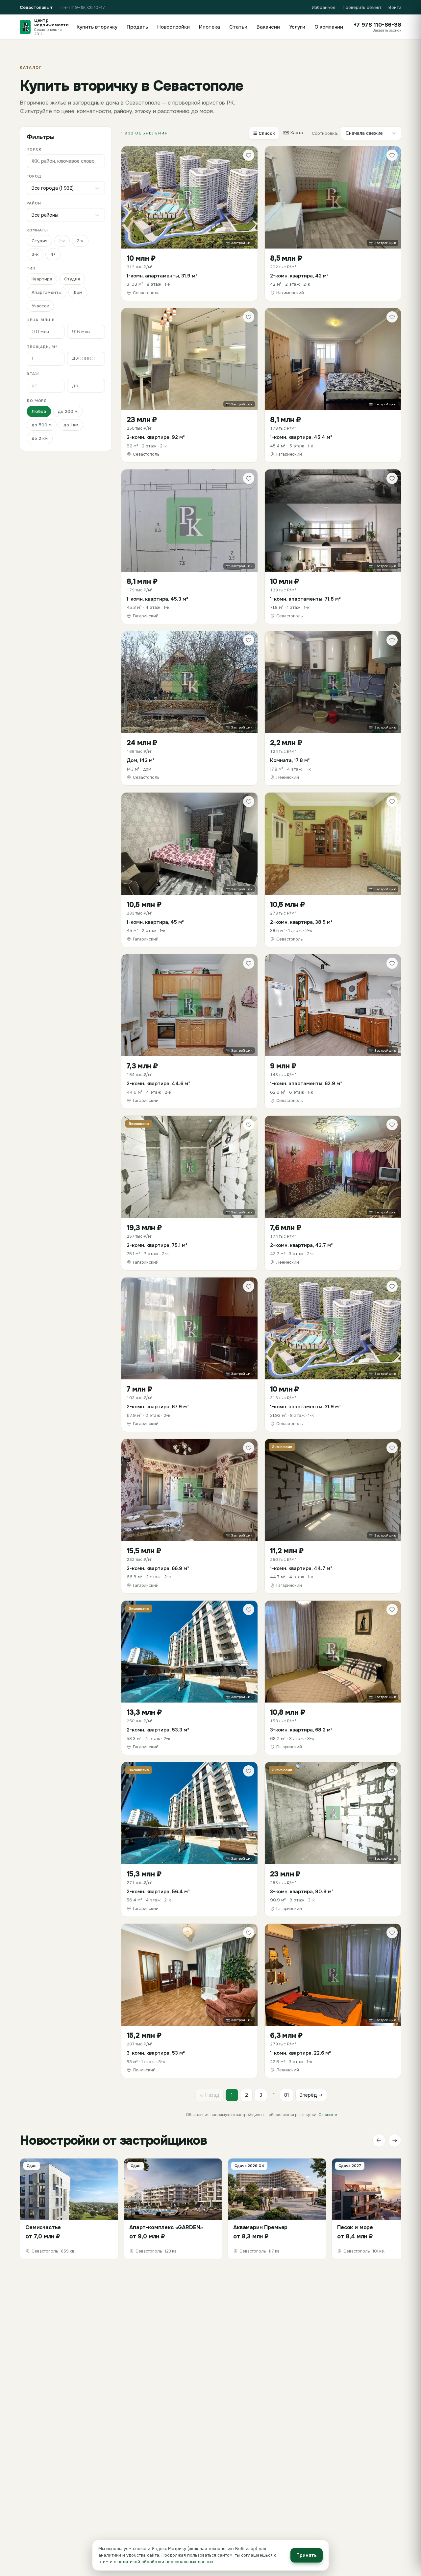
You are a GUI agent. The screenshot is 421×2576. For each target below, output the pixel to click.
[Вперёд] (395, 2140)
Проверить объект (362, 7)
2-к (80, 241)
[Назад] (379, 2140)
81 (287, 2095)
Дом (78, 292)
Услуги (297, 27)
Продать (137, 27)
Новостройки (173, 27)
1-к (62, 241)
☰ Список (264, 133)
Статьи (238, 27)
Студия (39, 241)
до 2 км (40, 438)
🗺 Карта (293, 133)
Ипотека (210, 27)
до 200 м (68, 411)
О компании (329, 27)
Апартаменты (47, 292)
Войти (395, 7)
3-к (35, 254)
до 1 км (71, 425)
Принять (307, 2555)
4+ (53, 254)
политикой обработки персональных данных (165, 2562)
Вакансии (268, 27)
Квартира (42, 279)
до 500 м (42, 425)
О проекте (328, 2115)
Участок (40, 306)
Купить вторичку (97, 27)
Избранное (324, 7)
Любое (39, 411)
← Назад (210, 2095)
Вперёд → (311, 2095)
